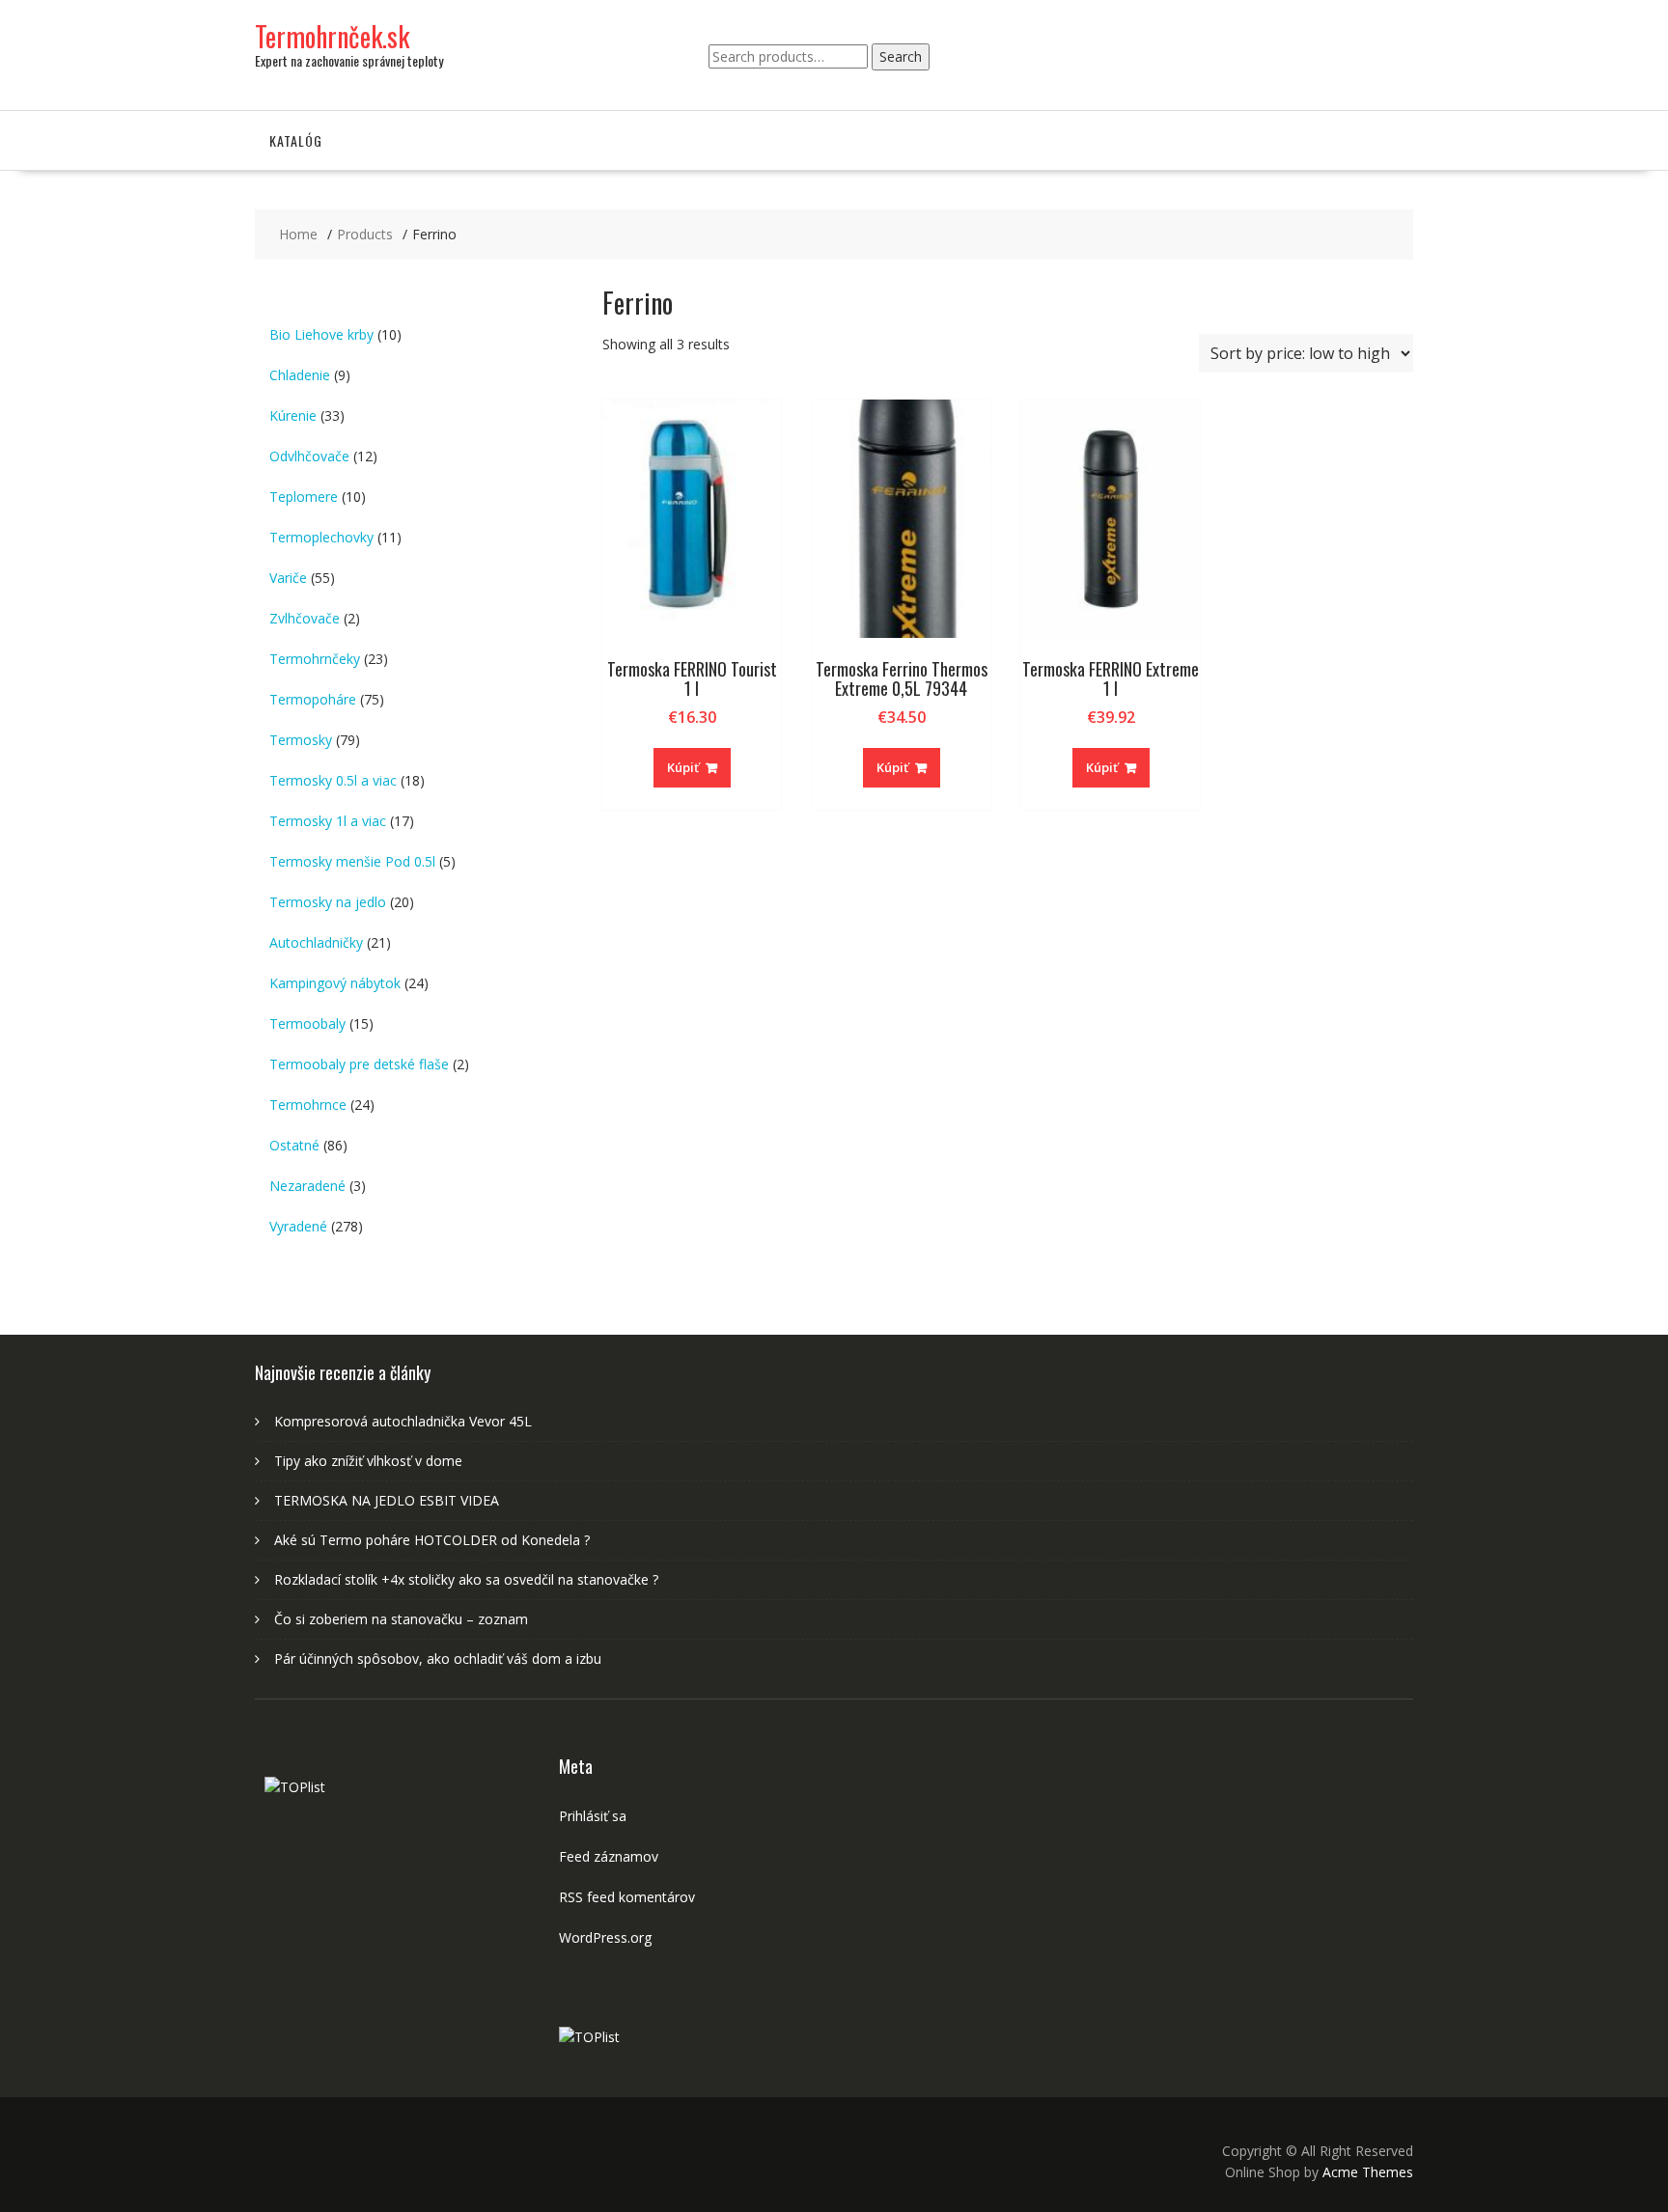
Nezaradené (307, 1186)
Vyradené (298, 1226)
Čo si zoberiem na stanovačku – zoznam (401, 1619)
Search (901, 56)
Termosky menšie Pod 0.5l (352, 861)
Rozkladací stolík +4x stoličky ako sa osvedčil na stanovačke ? (466, 1579)
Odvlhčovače (309, 456)
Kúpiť (683, 767)
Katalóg (296, 140)
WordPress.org (605, 1937)
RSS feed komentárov (627, 1897)
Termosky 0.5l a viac (333, 780)
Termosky (301, 740)
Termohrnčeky (315, 659)
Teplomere (304, 497)
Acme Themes (1368, 2172)
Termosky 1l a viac (328, 821)
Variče (288, 578)
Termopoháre (313, 699)
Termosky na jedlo (328, 902)
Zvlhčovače (305, 618)
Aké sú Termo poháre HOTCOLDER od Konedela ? (432, 1540)
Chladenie (300, 375)
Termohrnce (308, 1105)
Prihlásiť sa (593, 1816)
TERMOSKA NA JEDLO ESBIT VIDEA (387, 1500)
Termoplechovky (321, 537)
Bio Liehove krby (321, 334)
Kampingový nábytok (335, 983)
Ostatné (294, 1145)
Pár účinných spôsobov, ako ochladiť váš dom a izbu (438, 1659)
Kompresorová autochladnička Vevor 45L (403, 1421)
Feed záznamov (609, 1856)
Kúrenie (293, 415)
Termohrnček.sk (332, 36)
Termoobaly (307, 1023)
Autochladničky (316, 942)
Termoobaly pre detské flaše (359, 1064)
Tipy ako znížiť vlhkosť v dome (368, 1461)
